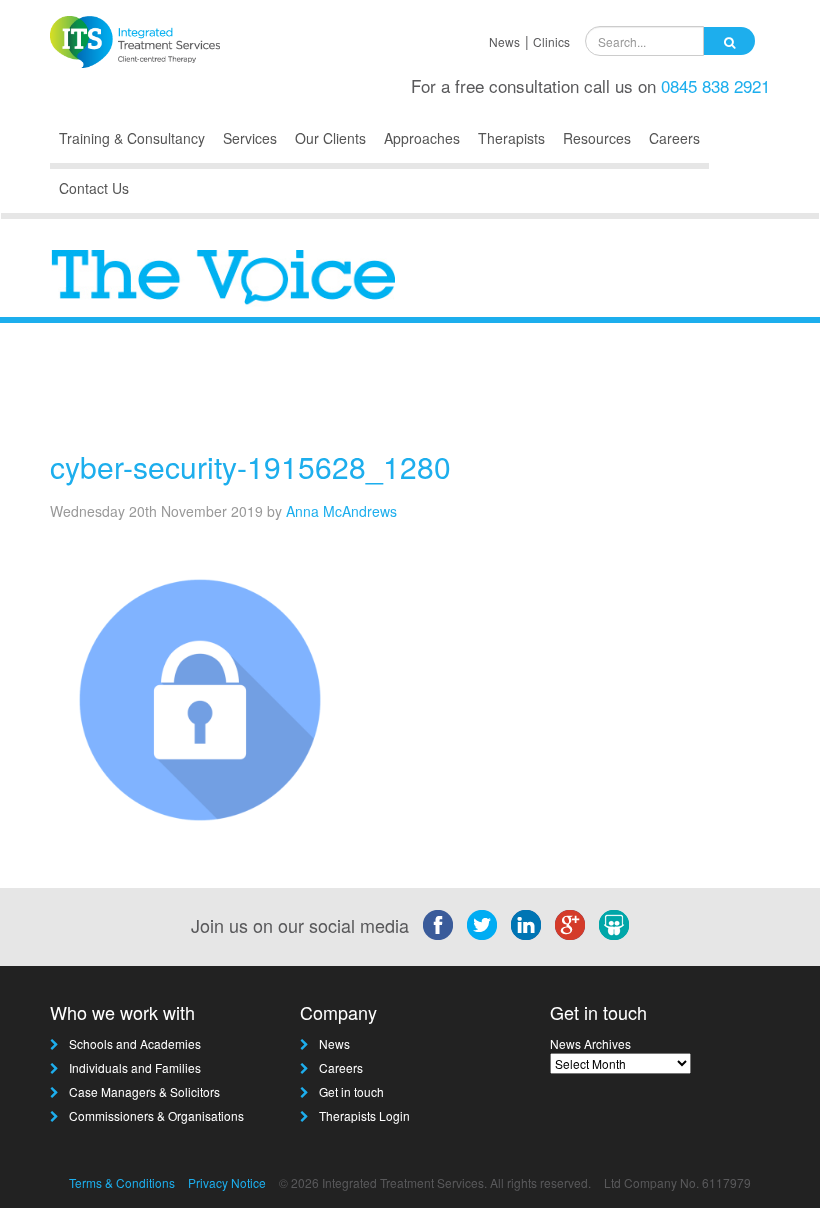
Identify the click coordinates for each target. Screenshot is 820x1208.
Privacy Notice (227, 1182)
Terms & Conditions (122, 1182)
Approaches (422, 138)
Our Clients (330, 138)
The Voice (712, 397)
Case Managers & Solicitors (144, 1091)
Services (250, 138)
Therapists (511, 138)
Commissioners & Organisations (156, 1115)
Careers (674, 138)
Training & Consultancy (132, 138)
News (504, 41)
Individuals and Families (135, 1067)
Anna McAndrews (341, 511)
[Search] (729, 41)
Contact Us (94, 188)
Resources (597, 138)
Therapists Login (364, 1115)
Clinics (551, 41)
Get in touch (351, 1091)
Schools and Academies (135, 1043)
